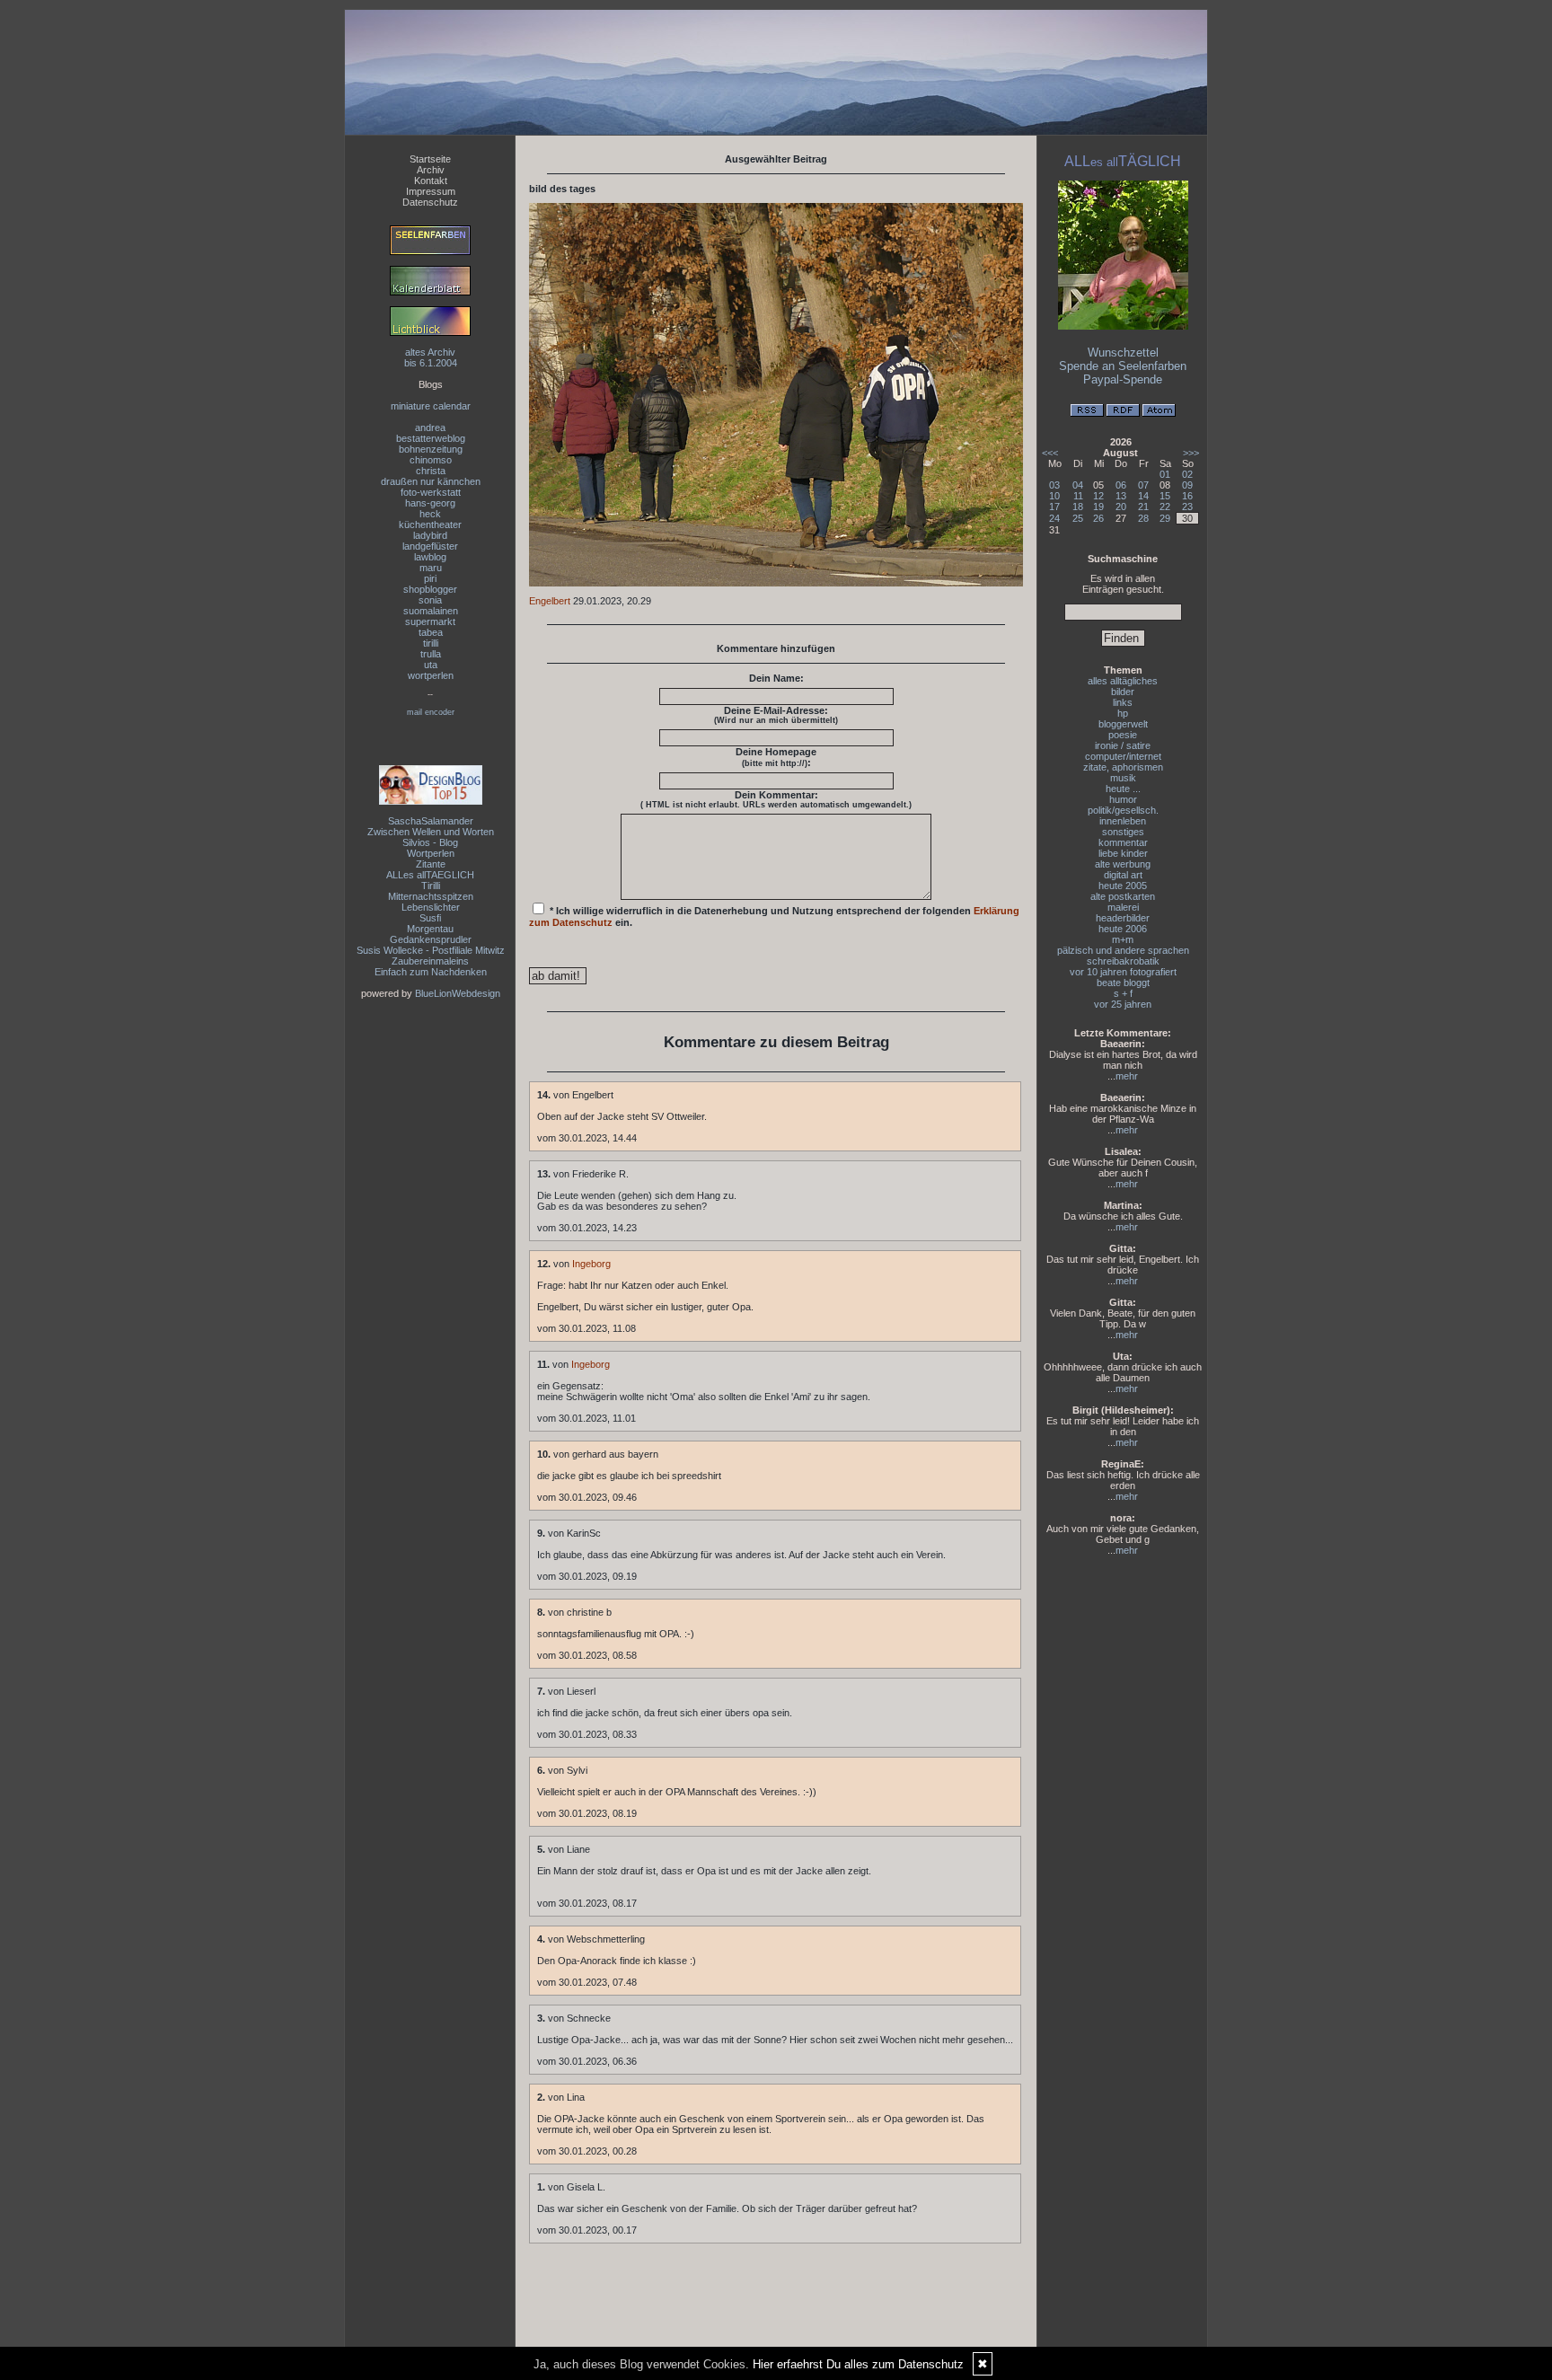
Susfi (430, 918)
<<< (1050, 453)
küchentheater (430, 524)
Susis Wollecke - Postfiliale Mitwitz (431, 950)
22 (1165, 507)
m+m (1123, 939)
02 (1187, 474)
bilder (1123, 692)
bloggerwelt (1123, 724)
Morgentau (430, 929)
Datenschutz (430, 202)
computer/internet (1123, 756)
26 (1098, 518)
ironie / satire (1123, 745)
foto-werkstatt (431, 492)
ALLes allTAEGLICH (430, 875)
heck (430, 514)
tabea (431, 632)
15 (1165, 496)
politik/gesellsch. (1123, 810)
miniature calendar (431, 406)
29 (1165, 518)
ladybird (430, 535)
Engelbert (550, 601)
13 (1121, 496)
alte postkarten (1123, 896)
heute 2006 (1123, 929)
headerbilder (1123, 918)
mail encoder (431, 712)
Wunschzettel (1123, 353)
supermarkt (430, 621)
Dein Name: (776, 678)
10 (1054, 496)
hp (1123, 713)
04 (1078, 485)
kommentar (1123, 842)
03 (1054, 485)
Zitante (431, 864)
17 (1054, 507)
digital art (1123, 875)
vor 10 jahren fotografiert (1123, 972)
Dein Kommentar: (776, 799)
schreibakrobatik (1123, 961)
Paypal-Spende (1123, 379)
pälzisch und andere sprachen (1123, 950)
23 (1187, 507)
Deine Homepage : (776, 757)
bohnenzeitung (431, 449)
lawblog (430, 557)
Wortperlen (431, 853)
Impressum (431, 191)
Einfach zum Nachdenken (431, 972)
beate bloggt (1123, 983)
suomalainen (431, 611)
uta (431, 665)
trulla (431, 654)
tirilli (431, 643)
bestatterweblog (431, 438)
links (1123, 702)
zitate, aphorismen (1123, 767)
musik (1123, 778)
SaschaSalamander (431, 821)
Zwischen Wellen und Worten (431, 832)
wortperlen (431, 675)
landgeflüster (430, 546)
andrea (430, 428)
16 (1187, 496)
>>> (1191, 453)
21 (1143, 507)
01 (1165, 474)
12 (1098, 496)
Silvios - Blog (430, 842)
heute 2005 (1123, 886)
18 (1078, 507)
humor (1123, 799)
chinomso (431, 460)
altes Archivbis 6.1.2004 (431, 357)
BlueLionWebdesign (458, 993)
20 (1121, 507)
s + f (1123, 993)
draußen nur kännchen (431, 481)
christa (431, 471)
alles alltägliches (1123, 681)
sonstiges (1123, 832)
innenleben (1123, 821)
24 (1054, 518)
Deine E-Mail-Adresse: (776, 715)
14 (1143, 496)
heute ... (1123, 789)
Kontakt (431, 181)
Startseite (430, 159)
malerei (1123, 907)
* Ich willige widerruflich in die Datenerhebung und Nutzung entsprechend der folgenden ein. (774, 917)
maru (431, 568)
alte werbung (1123, 864)
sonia (430, 600)
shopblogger (430, 589)
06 (1121, 485)
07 (1143, 485)
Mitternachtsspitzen (431, 896)
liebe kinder (1123, 853)
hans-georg (430, 503)
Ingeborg (591, 1264)
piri (430, 578)
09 (1187, 485)
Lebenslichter (431, 907)
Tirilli (431, 886)
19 (1098, 507)
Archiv (431, 170)
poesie (1123, 735)
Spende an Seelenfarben (1123, 366)
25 (1078, 518)
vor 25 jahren (1123, 1004)
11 (1078, 496)
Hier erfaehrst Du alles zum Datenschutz (858, 2364)
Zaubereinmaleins (430, 961)
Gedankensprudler (431, 939)
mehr (1127, 1076)
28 (1143, 518)
